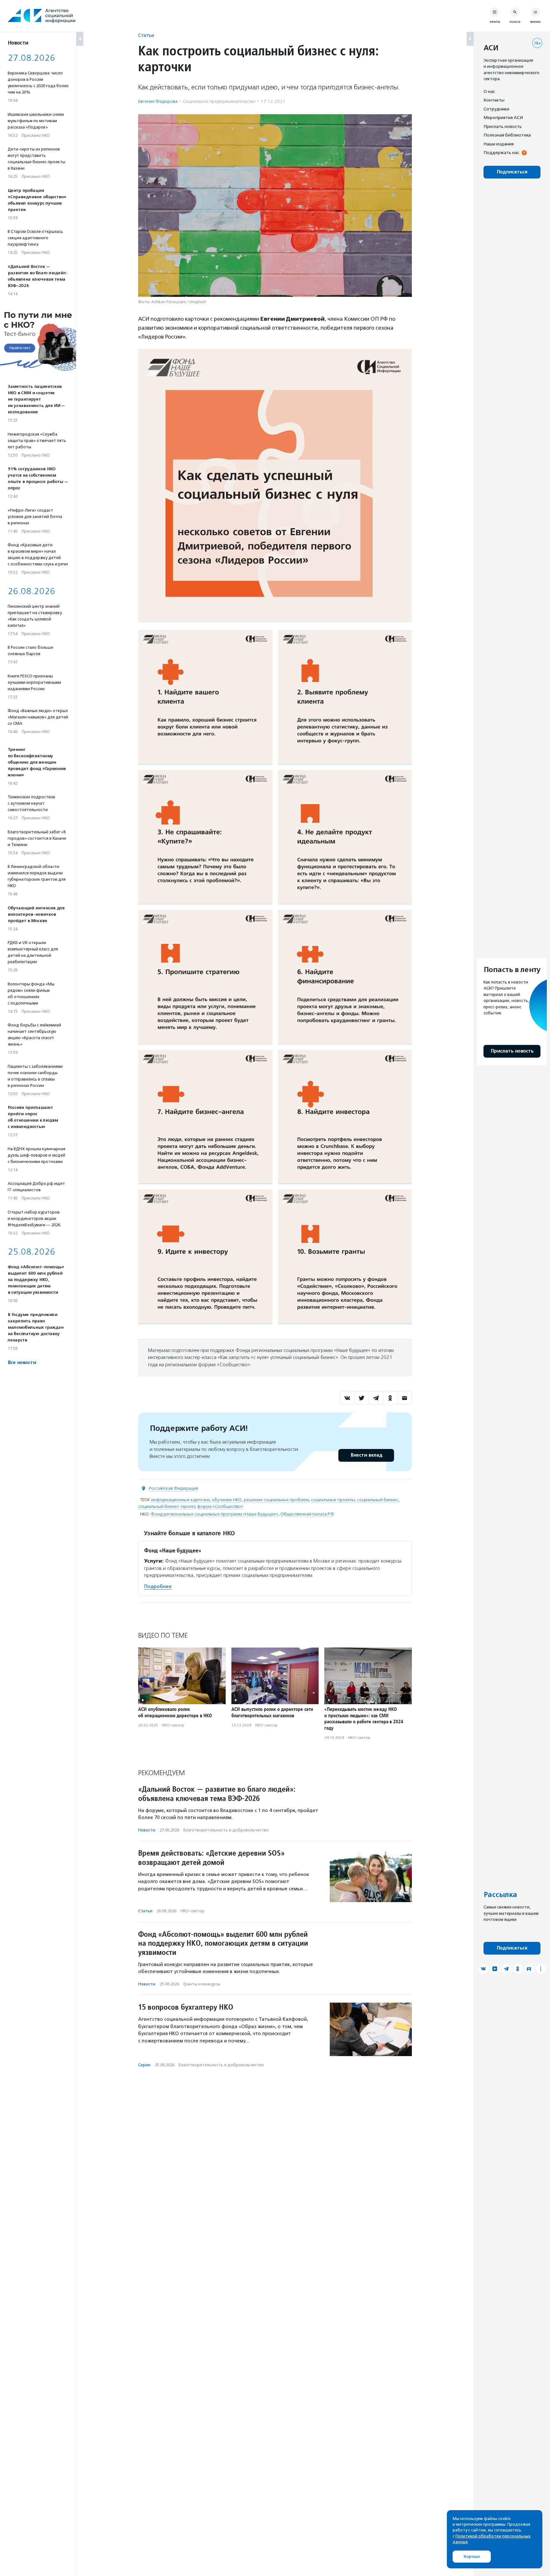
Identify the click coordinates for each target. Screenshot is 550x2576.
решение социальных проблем (276, 1500)
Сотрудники (496, 109)
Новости (147, 1830)
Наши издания (499, 144)
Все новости (22, 1363)
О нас (489, 91)
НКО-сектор (173, 1725)
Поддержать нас (501, 153)
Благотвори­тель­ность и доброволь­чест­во (226, 1830)
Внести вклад (366, 1455)
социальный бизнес (378, 1500)
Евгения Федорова (158, 101)
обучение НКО (227, 1500)
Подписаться (512, 172)
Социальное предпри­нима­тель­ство (219, 101)
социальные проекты (333, 1500)
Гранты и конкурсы (202, 1984)
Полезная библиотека (507, 135)
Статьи (146, 35)
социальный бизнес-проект (166, 1506)
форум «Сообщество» (220, 1506)
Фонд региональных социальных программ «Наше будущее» (214, 1514)
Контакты (494, 100)
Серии (144, 2065)
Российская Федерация (173, 1488)
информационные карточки (180, 1500)
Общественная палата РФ (307, 1514)
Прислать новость (503, 126)
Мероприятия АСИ (503, 118)
